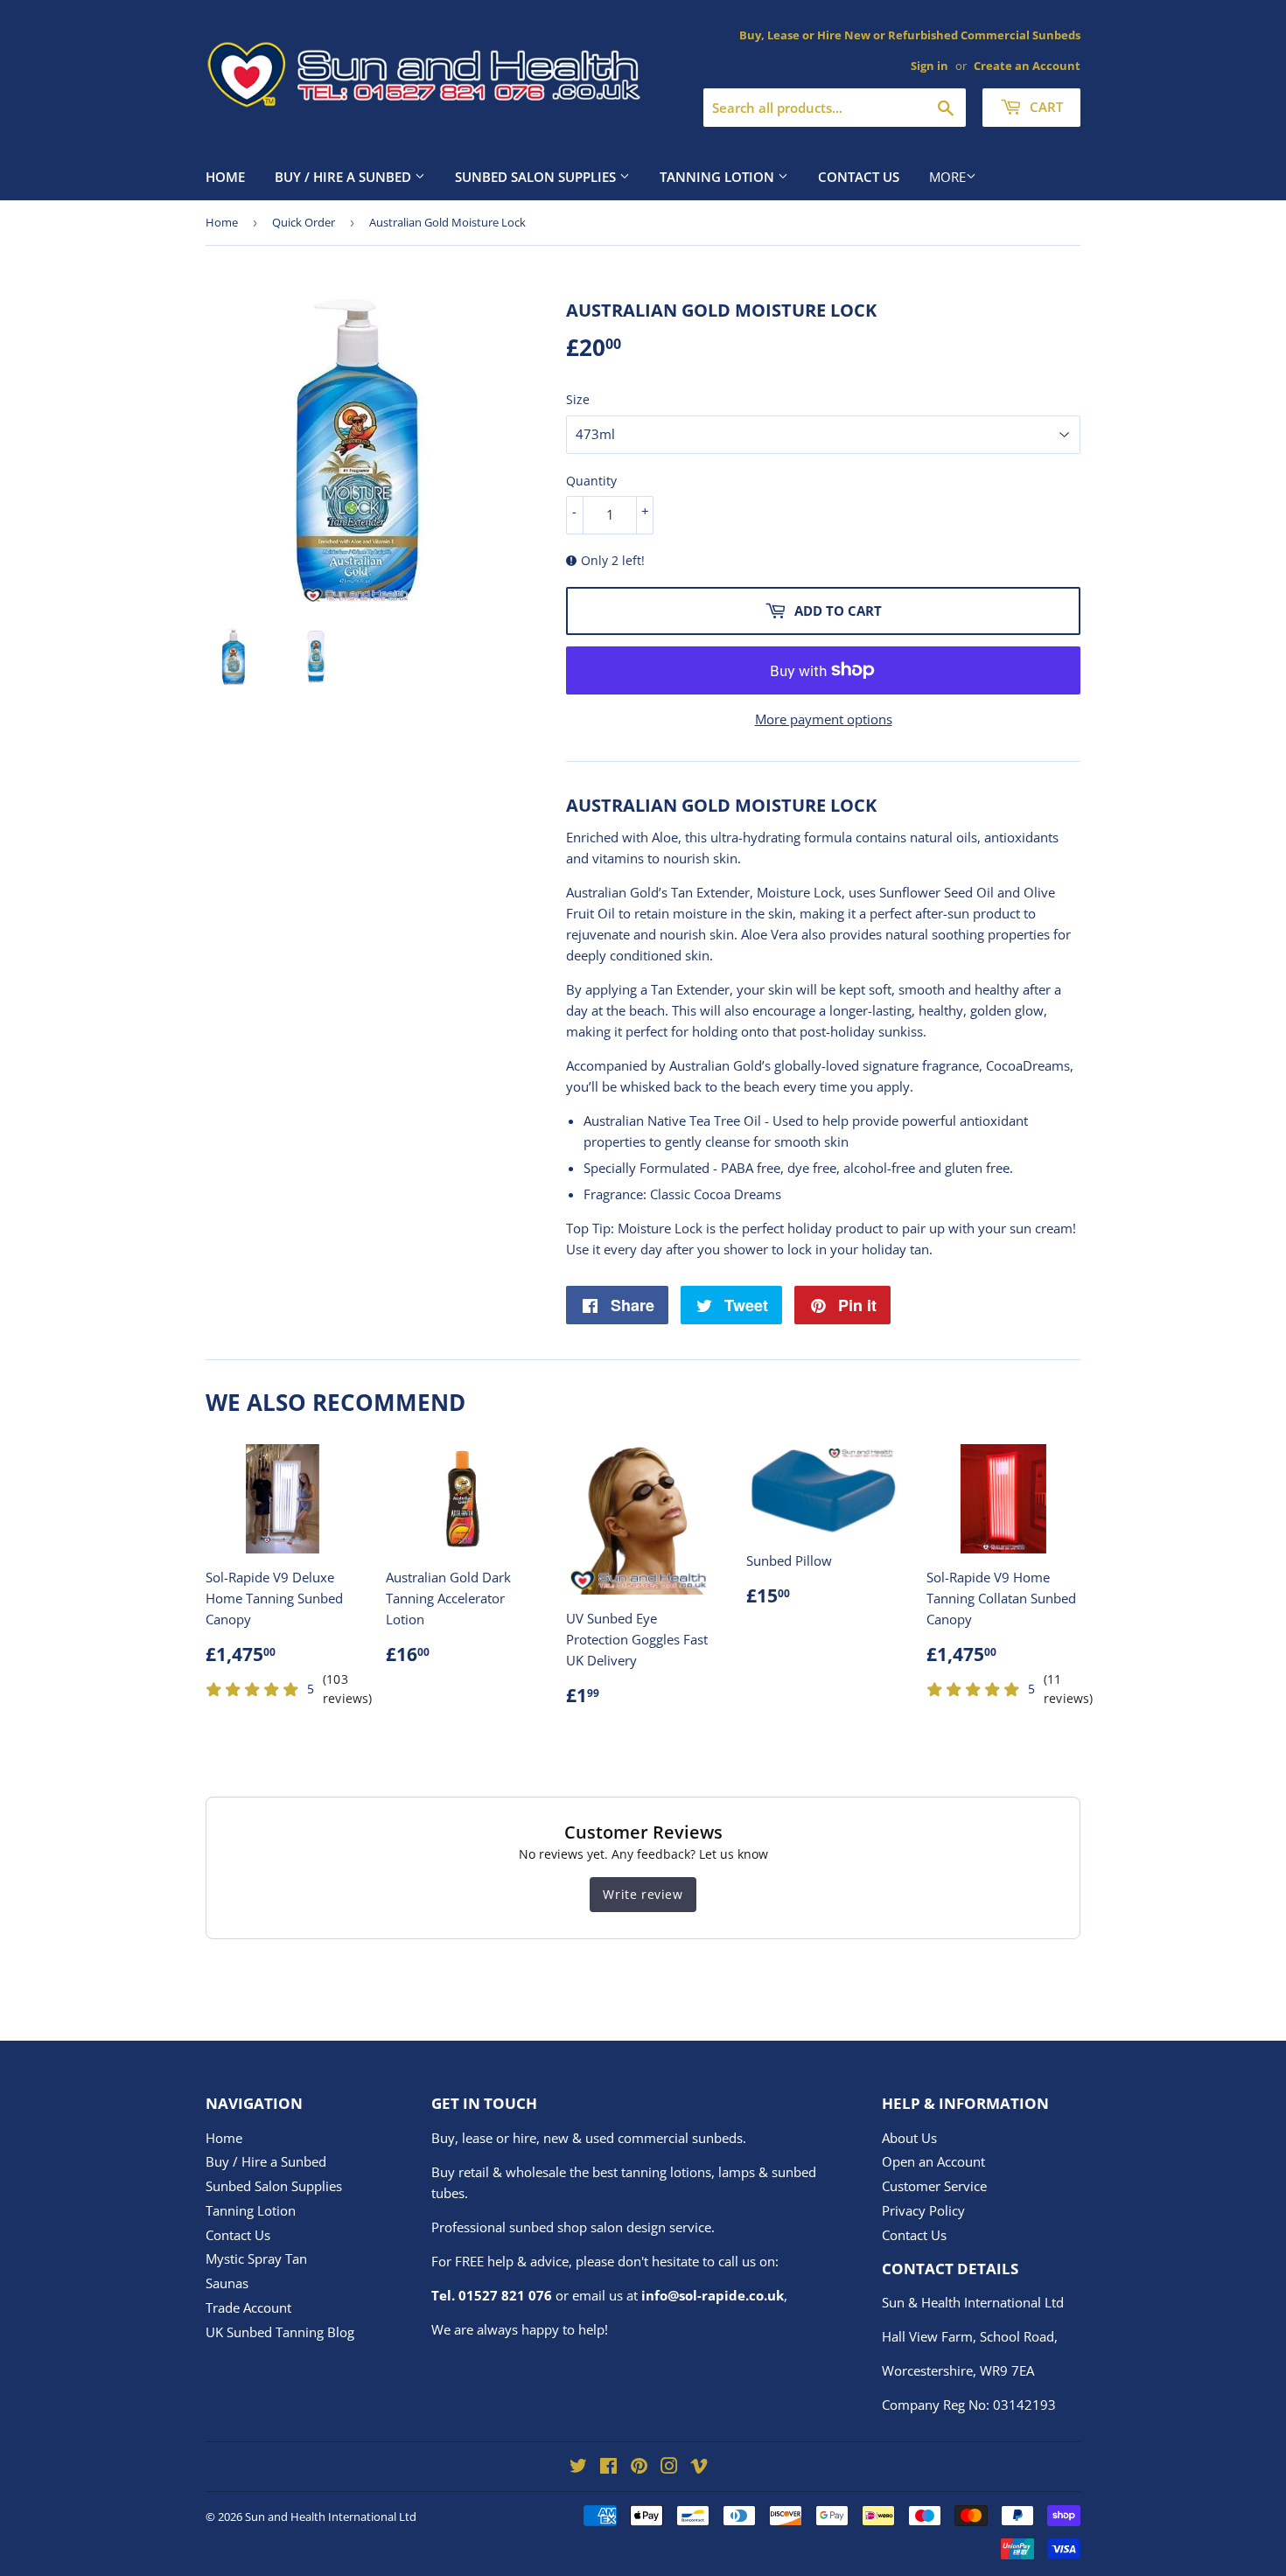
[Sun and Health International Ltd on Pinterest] (639, 2468)
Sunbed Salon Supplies (537, 177)
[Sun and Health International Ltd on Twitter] (578, 2468)
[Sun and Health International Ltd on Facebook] (608, 2468)
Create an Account (1027, 66)
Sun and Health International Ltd (331, 2517)
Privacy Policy (923, 2210)
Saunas (227, 2283)
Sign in (930, 66)
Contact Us (859, 177)
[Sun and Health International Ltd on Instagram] (669, 2468)
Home (225, 177)
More (947, 177)
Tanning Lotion (719, 177)
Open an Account (933, 2161)
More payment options (824, 719)
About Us (909, 2138)
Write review (643, 1894)
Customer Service (934, 2186)
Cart (1045, 107)
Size (578, 399)
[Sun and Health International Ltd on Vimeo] (699, 2468)
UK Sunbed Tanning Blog (280, 2332)
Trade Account (248, 2307)
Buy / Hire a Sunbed (345, 177)
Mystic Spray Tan (256, 2258)
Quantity (591, 481)
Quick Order (304, 222)
